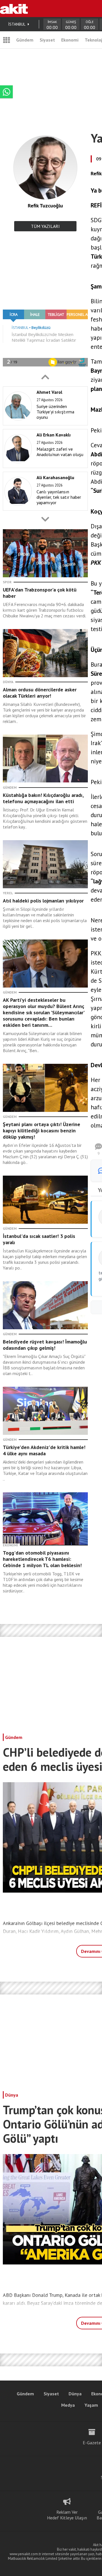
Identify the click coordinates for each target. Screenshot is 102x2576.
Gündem (25, 40)
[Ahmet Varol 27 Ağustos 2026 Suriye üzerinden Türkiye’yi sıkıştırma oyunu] (44, 424)
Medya (68, 2405)
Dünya (12, 2095)
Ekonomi (70, 40)
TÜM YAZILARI (45, 226)
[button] (45, 377)
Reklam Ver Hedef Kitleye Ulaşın (67, 2515)
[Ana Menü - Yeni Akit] (7, 40)
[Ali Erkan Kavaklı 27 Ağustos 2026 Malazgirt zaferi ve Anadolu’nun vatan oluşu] (44, 467)
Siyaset (47, 40)
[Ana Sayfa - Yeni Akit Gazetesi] (14, 9)
